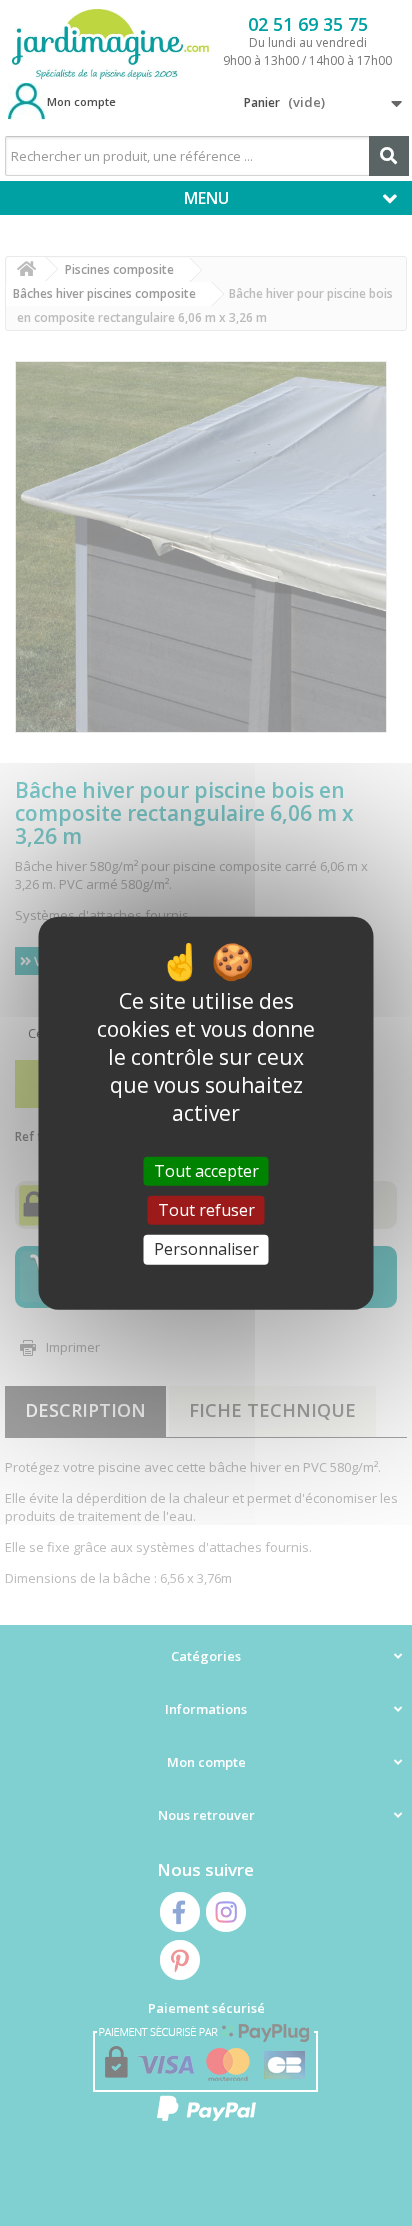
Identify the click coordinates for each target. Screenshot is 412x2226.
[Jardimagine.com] (110, 45)
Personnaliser (206, 1249)
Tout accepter (206, 1171)
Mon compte (81, 101)
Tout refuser (206, 1210)
